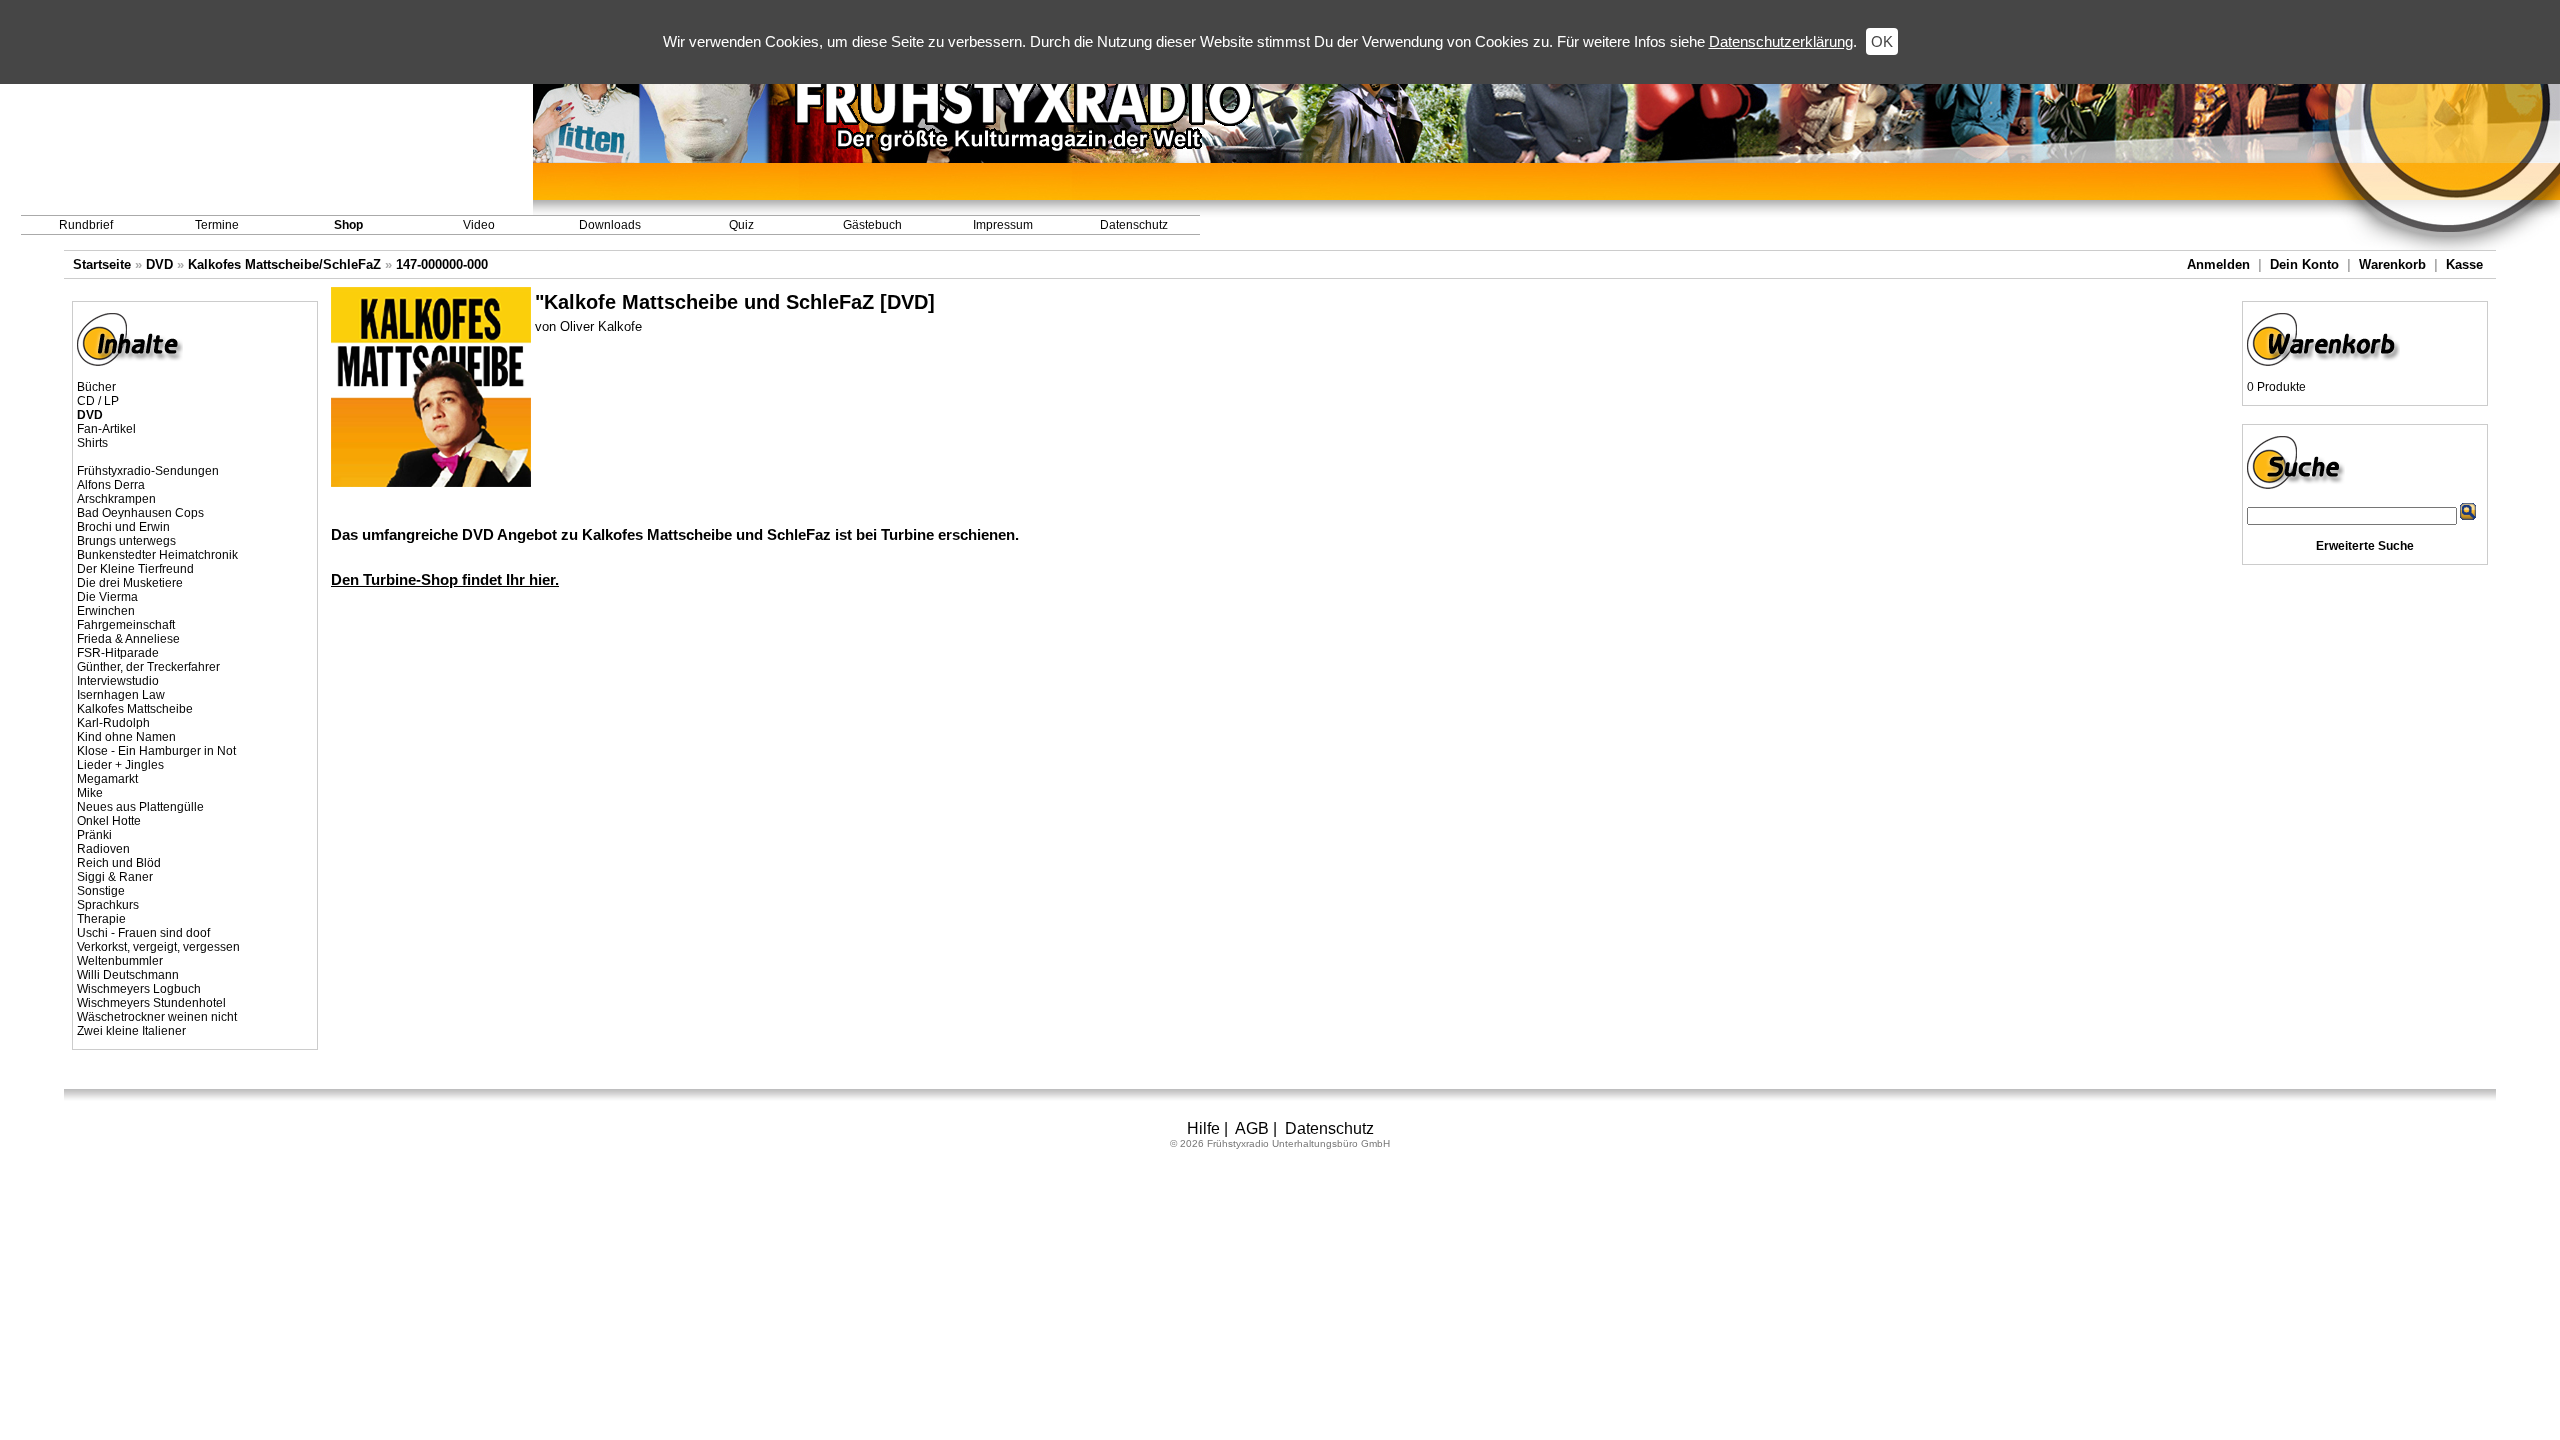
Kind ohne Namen (126, 737)
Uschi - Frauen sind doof (143, 933)
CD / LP (98, 401)
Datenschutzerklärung (1781, 41)
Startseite (102, 264)
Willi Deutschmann (128, 975)
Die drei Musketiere (130, 583)
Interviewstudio (118, 681)
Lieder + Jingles (120, 765)
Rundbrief (86, 225)
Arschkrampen (116, 499)
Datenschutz (1134, 225)
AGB (1252, 1128)
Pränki (94, 835)
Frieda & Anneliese (128, 639)
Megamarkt (107, 779)
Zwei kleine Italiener (131, 1031)
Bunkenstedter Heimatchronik (157, 555)
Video (479, 225)
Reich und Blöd (119, 863)
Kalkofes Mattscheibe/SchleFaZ (284, 264)
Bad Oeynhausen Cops (140, 513)
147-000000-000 (442, 264)
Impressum (1003, 225)
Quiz (741, 225)
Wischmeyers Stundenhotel (151, 1003)
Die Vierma (107, 597)
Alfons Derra (111, 485)
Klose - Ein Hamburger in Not (156, 751)
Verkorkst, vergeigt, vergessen (158, 947)
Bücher (96, 387)
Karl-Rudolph (113, 723)
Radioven (103, 849)
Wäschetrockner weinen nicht (157, 1017)
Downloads (610, 225)
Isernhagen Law (121, 695)
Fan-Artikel (106, 429)
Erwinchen (106, 611)
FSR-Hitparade (118, 653)
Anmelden (2218, 264)
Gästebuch (872, 225)
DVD (159, 264)
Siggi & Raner (115, 877)
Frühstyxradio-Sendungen (148, 471)
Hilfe (1203, 1128)
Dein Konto (2304, 264)
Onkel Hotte (109, 821)
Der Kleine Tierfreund (135, 569)
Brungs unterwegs (126, 541)
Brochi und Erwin (123, 527)
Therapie (101, 919)
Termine (217, 225)
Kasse (2464, 264)
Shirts (92, 443)
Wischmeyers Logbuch (139, 989)
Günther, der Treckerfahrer (148, 667)
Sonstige (101, 891)
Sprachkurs (108, 905)
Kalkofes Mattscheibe (135, 709)
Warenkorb (2392, 264)
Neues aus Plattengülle (140, 807)
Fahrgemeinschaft (126, 625)
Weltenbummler (120, 961)
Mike (90, 793)
